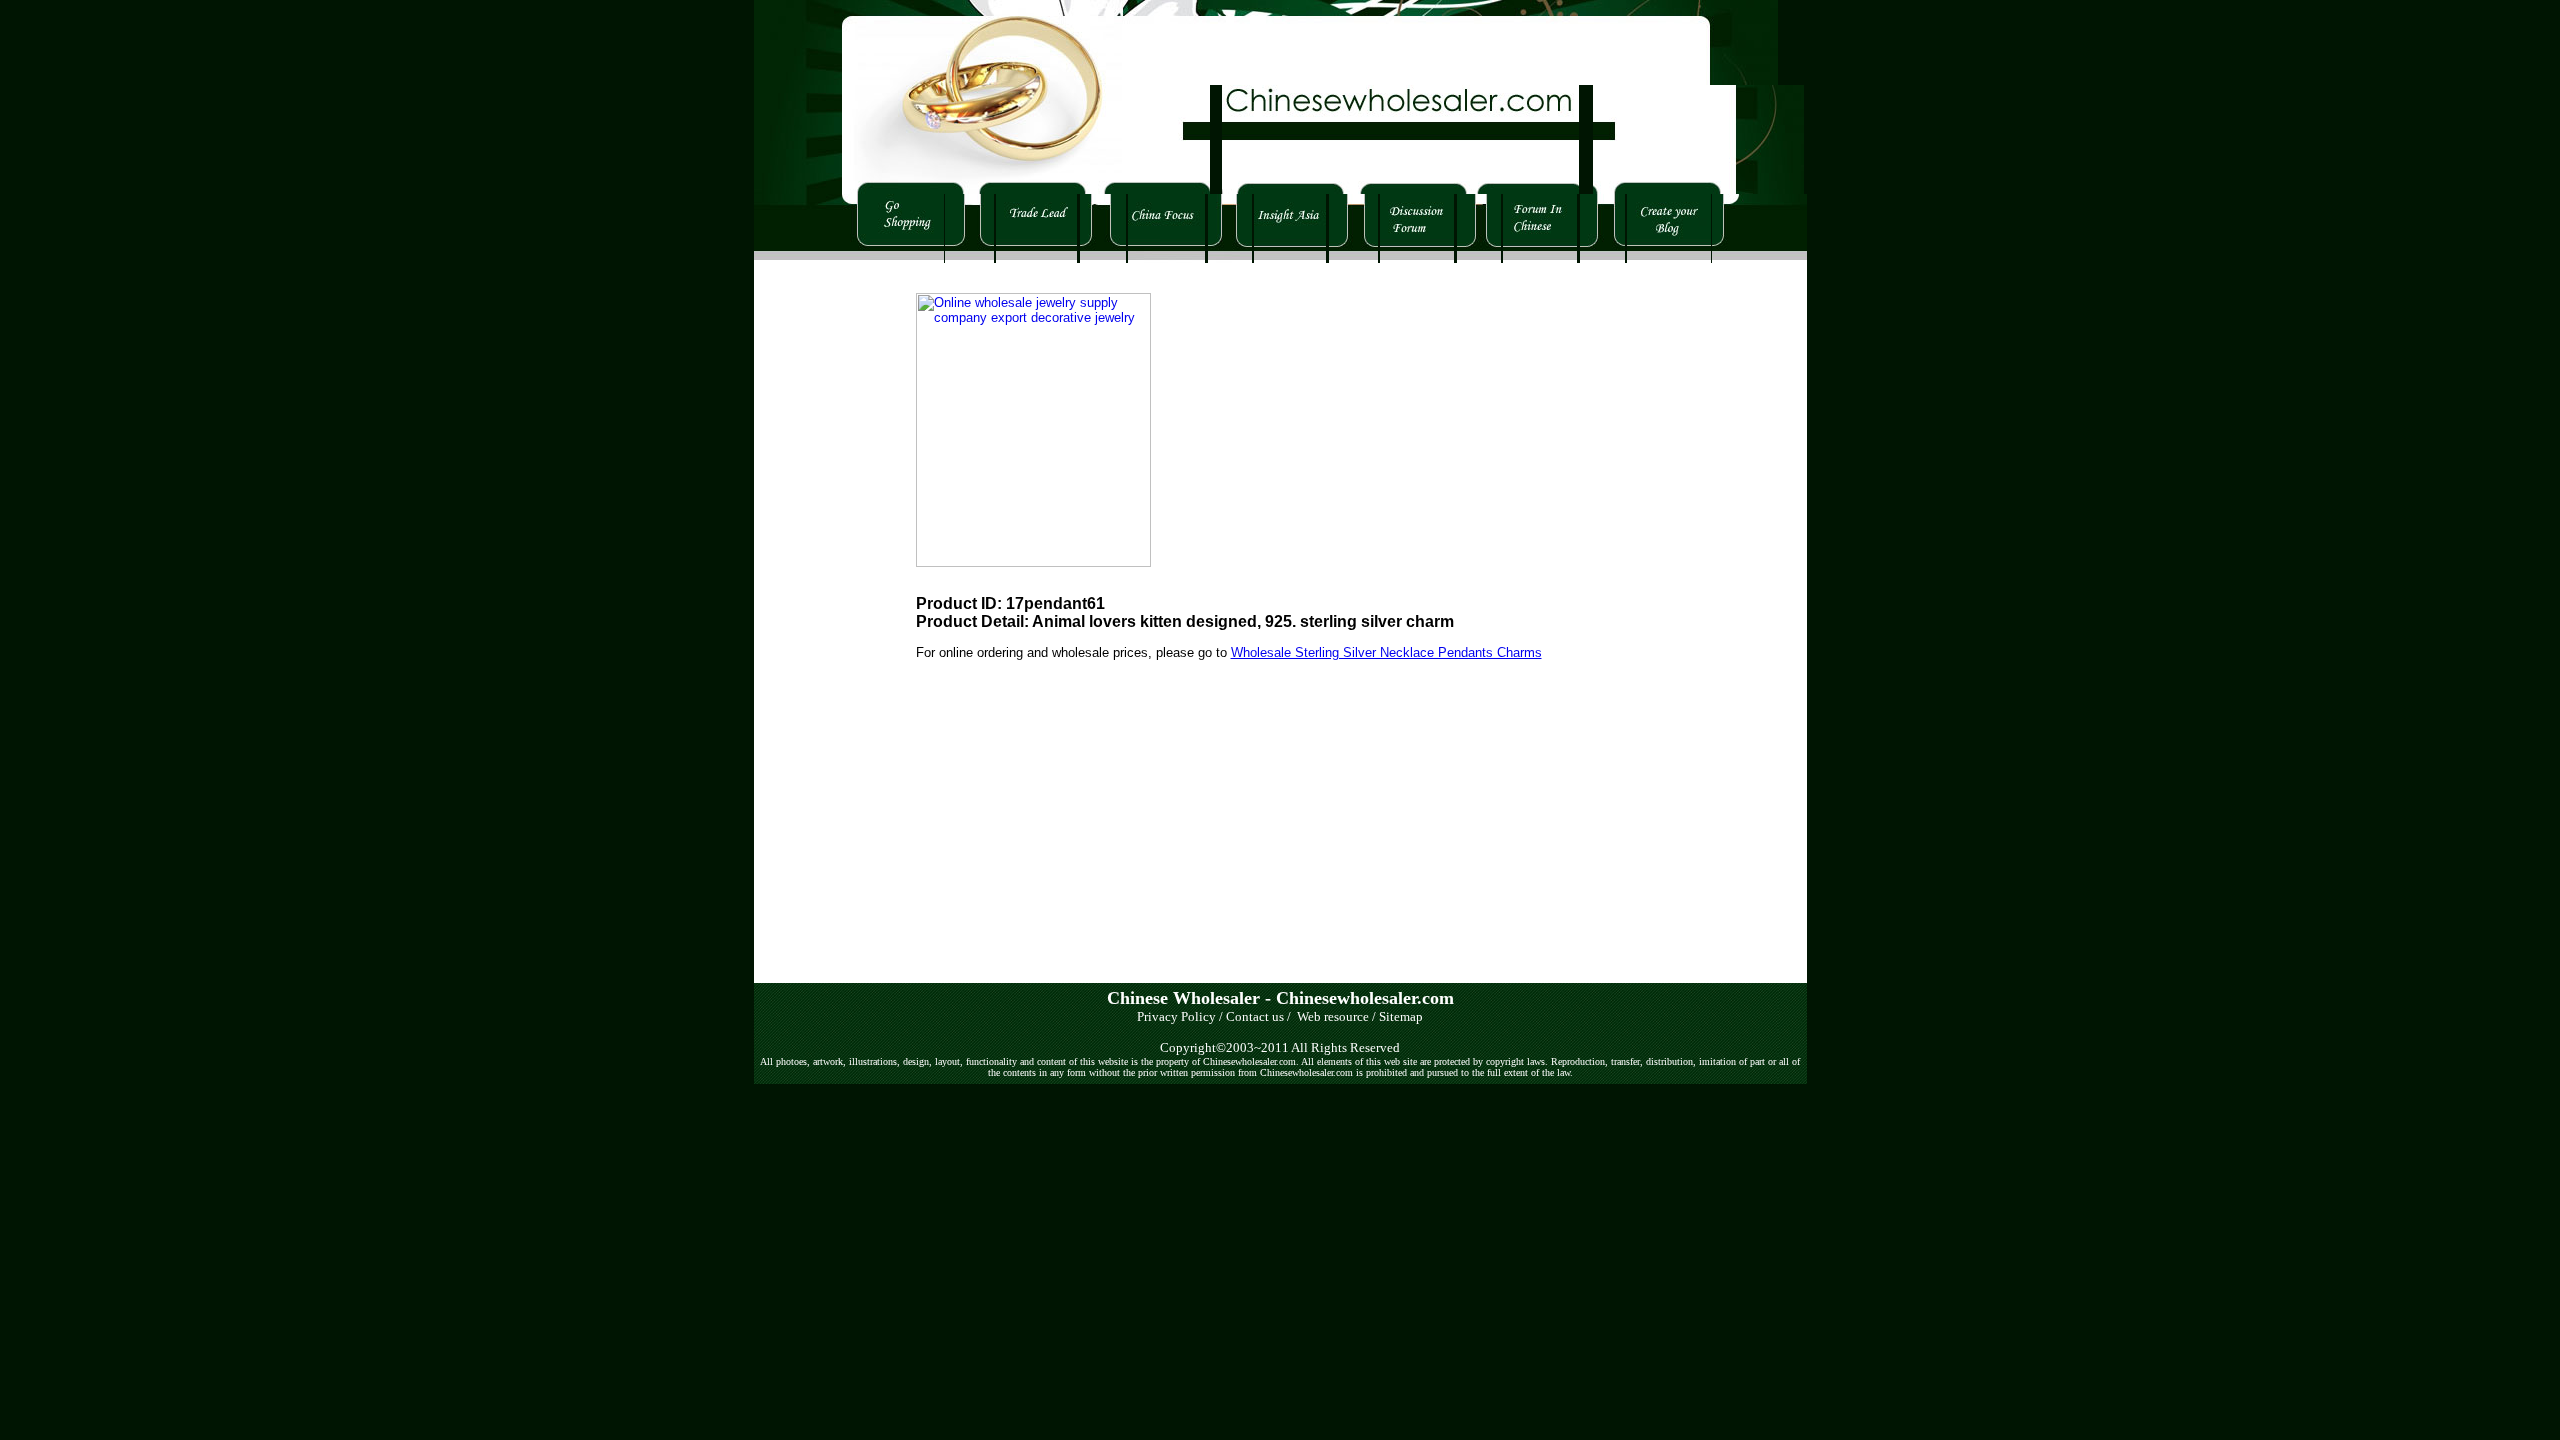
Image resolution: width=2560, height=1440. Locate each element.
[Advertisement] (814, 563)
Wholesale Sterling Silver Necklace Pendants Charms (1386, 652)
